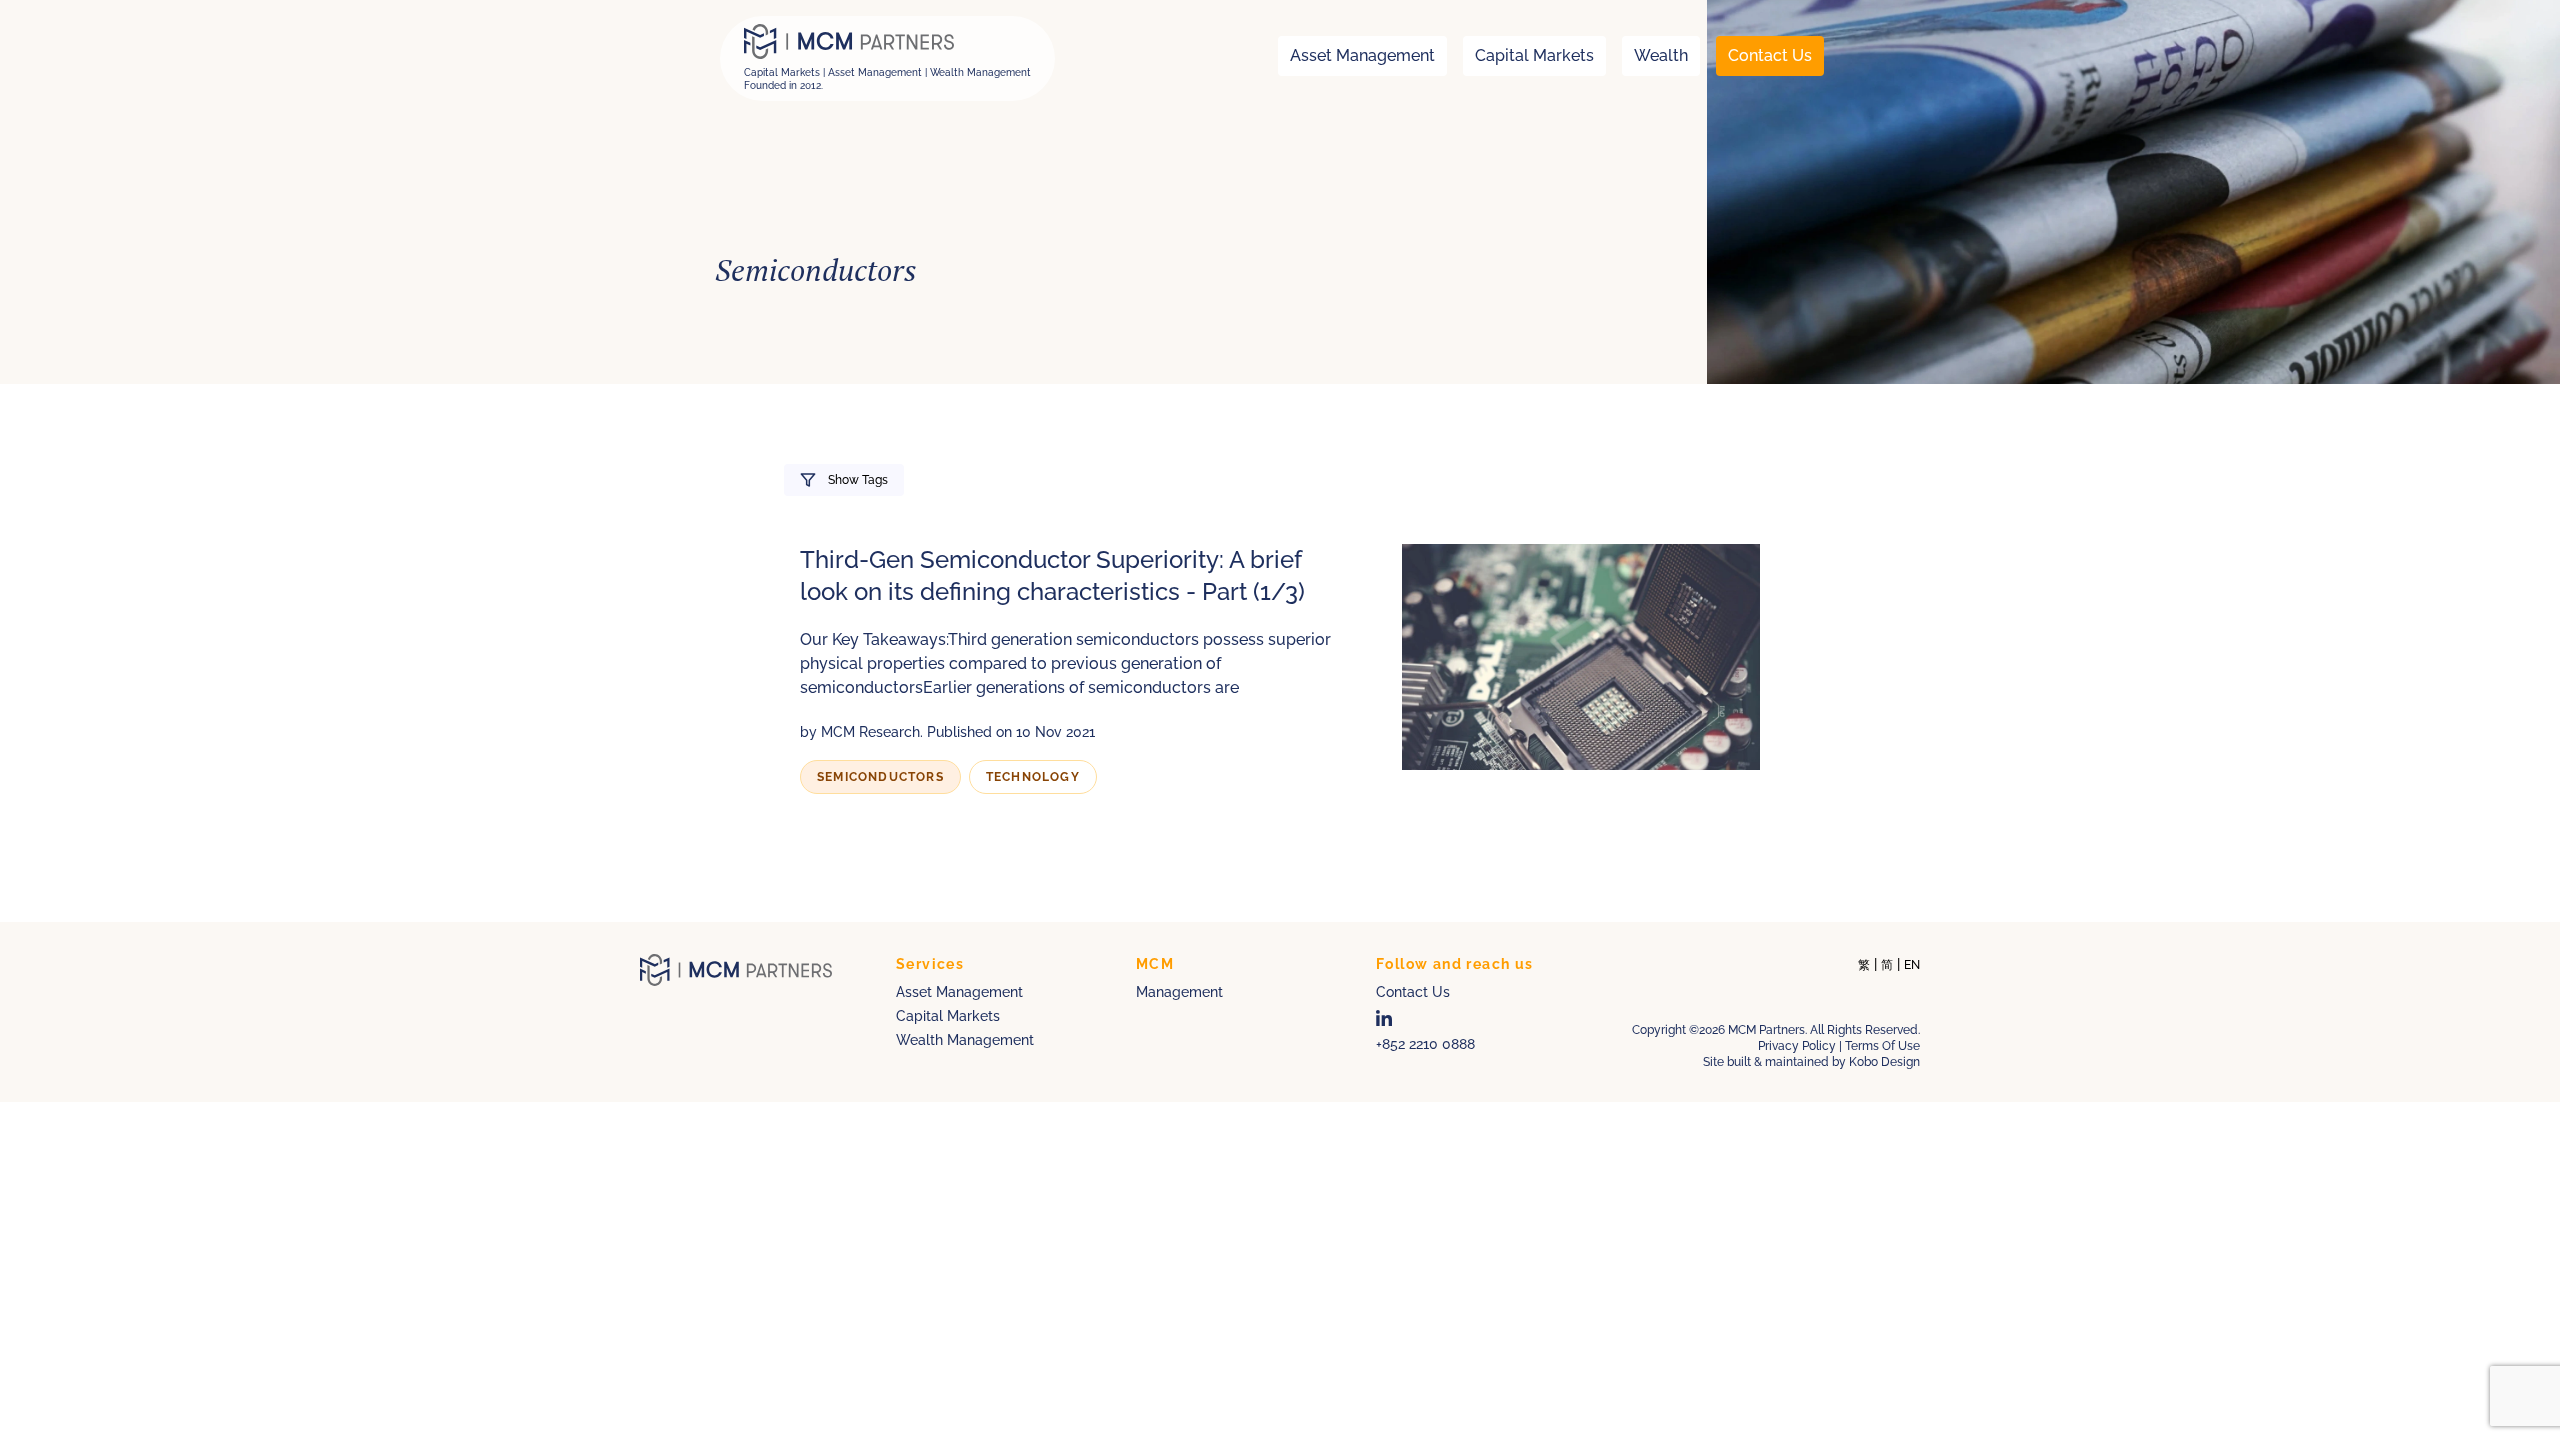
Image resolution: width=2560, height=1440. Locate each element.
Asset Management (1362, 55)
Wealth (1661, 55)
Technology (1033, 777)
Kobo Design (1884, 1062)
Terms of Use (1882, 1046)
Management (1179, 992)
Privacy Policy (1797, 1046)
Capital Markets (1534, 55)
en (1912, 965)
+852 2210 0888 (1425, 1044)
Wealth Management (965, 1040)
